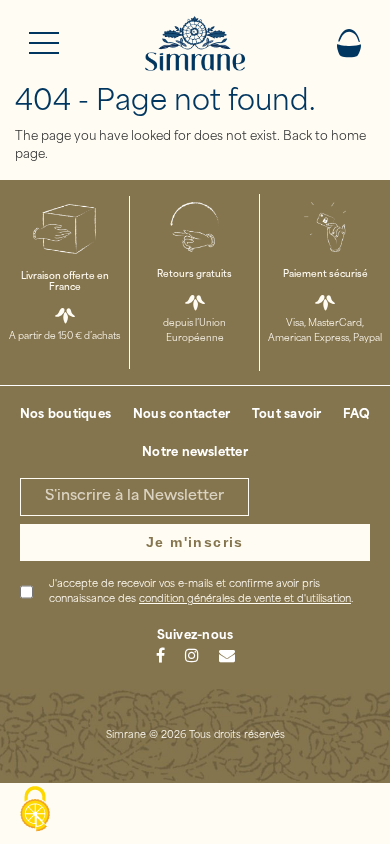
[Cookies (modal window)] (35, 810)
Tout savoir (287, 415)
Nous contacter (181, 415)
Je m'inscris (195, 542)
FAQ (356, 415)
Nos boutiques (65, 415)
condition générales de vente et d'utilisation (245, 599)
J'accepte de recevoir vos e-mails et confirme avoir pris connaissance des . (201, 592)
